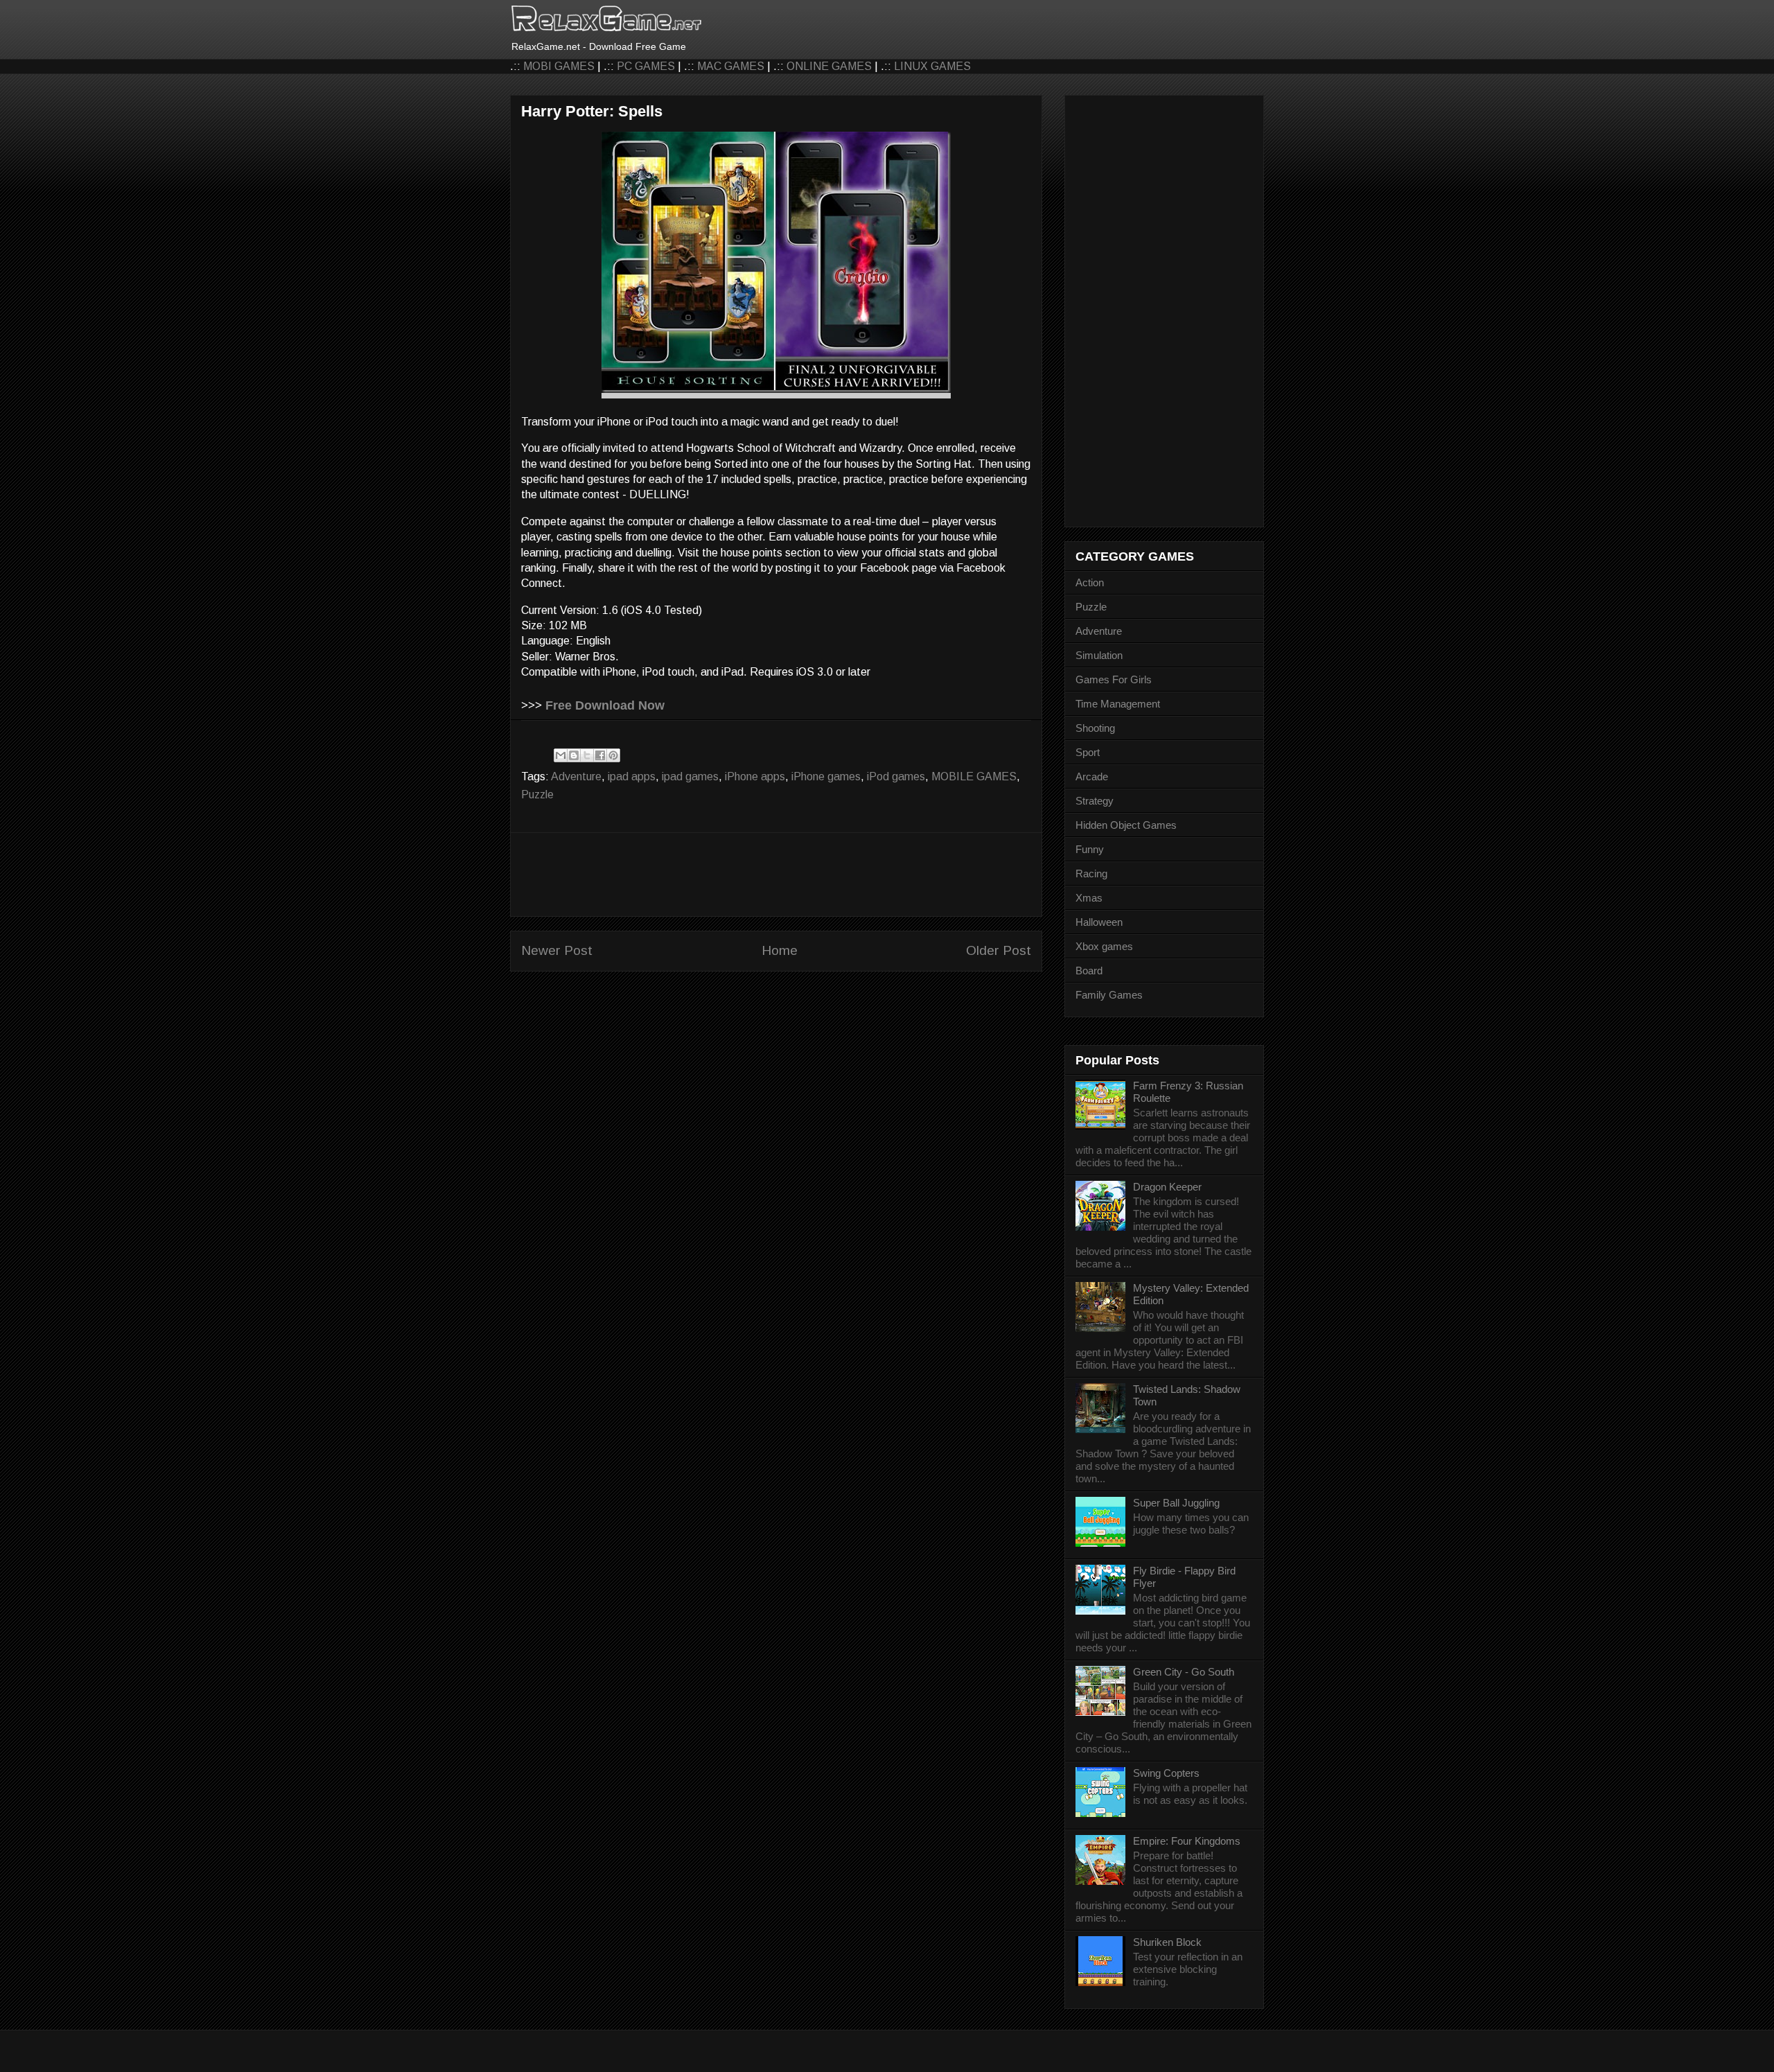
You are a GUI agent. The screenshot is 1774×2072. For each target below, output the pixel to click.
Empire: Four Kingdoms (1187, 1841)
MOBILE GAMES (974, 776)
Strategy (1095, 801)
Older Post (999, 950)
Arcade (1092, 776)
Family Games (1109, 995)
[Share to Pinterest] (613, 755)
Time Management (1118, 704)
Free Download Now (605, 705)
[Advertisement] (776, 875)
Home (780, 950)
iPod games (896, 776)
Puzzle (537, 794)
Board (1089, 971)
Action (1090, 582)
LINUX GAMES (932, 66)
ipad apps (632, 776)
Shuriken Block (1167, 1942)
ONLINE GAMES (829, 66)
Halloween (1099, 922)
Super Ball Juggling (1176, 1503)
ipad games (690, 776)
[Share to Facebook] (600, 755)
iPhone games (826, 776)
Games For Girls (1114, 679)
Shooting (1095, 728)
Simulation (1099, 655)
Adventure (576, 776)
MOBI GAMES (559, 66)
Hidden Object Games (1126, 825)
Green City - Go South (1184, 1672)
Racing (1091, 873)
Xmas (1089, 898)
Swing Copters (1166, 1773)
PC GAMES (646, 66)
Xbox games (1104, 946)
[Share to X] (587, 755)
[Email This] (561, 755)
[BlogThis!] (574, 755)
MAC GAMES (731, 66)
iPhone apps (755, 776)
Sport (1088, 752)
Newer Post (557, 950)
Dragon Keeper (1167, 1187)
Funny (1090, 849)
